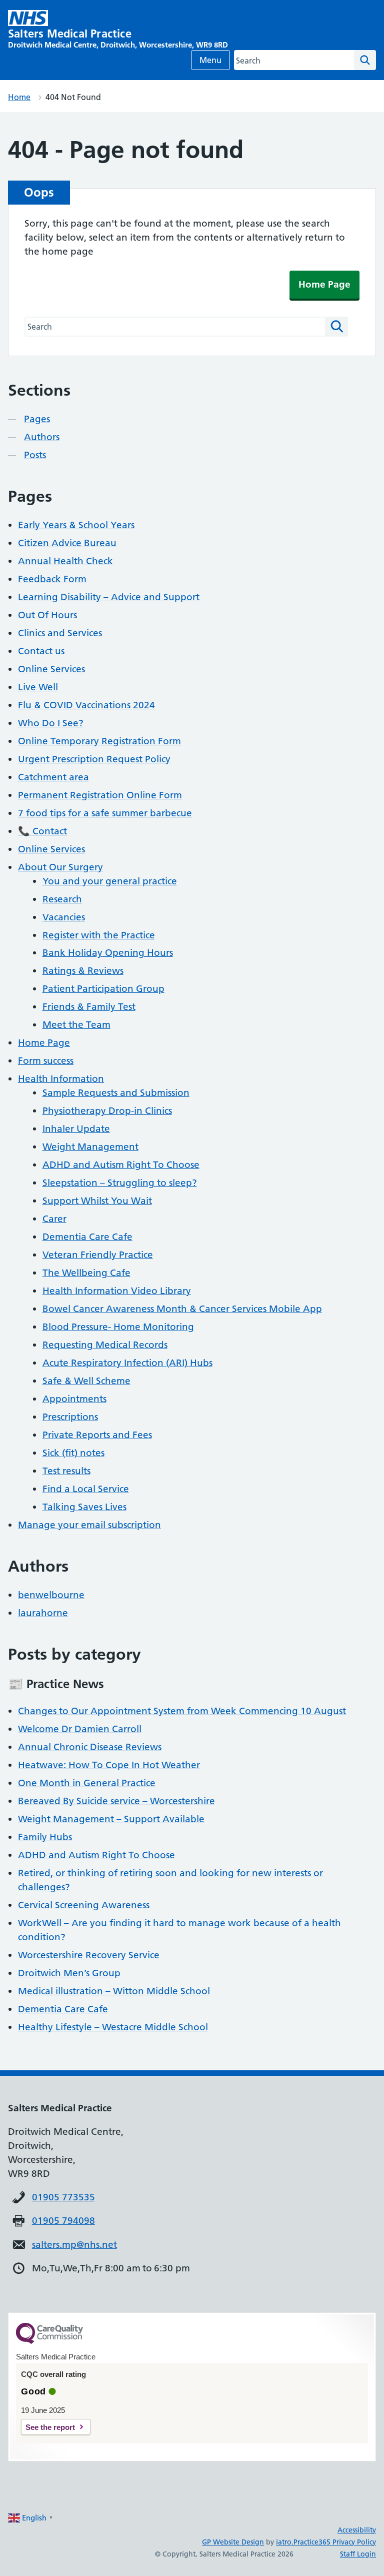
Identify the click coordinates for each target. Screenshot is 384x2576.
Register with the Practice (99, 935)
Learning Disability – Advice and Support (109, 597)
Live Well (38, 687)
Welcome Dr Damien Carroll (80, 1729)
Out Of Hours (47, 615)
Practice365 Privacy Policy (335, 2542)
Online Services (51, 669)
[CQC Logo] (49, 2341)
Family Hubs (45, 1837)
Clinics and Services (60, 633)
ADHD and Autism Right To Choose (121, 1165)
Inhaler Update (76, 1129)
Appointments (74, 1399)
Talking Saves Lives (84, 1507)
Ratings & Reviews (83, 971)
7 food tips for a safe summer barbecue (105, 813)
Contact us (41, 651)
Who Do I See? (51, 723)
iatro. (285, 2542)
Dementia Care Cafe (87, 1237)
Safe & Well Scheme (86, 1381)
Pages (37, 419)
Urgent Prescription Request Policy (94, 759)
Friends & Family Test (89, 1007)
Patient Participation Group (103, 989)
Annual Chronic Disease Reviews (90, 1747)
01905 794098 (63, 2221)
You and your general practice (110, 881)
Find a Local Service (86, 1489)
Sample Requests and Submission (116, 1093)
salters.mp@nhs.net (74, 2245)
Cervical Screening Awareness (84, 1905)
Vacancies (64, 917)
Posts (35, 455)
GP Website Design (233, 2542)
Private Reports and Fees (97, 1435)
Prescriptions (70, 1417)
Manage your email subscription (89, 1525)
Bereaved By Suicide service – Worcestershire (116, 1801)
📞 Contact (42, 831)
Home (19, 97)
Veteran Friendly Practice (98, 1255)
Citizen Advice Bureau (67, 543)
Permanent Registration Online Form (100, 795)
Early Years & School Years (76, 525)
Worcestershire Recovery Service (89, 1955)
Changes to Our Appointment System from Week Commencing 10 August (182, 1711)
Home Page (324, 284)
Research (62, 899)
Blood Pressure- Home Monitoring (118, 1327)
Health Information (61, 1079)
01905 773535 (63, 2197)
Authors (42, 437)
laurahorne (43, 1613)
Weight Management (90, 1147)
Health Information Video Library (117, 1291)
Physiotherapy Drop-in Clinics (107, 1111)
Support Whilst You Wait (97, 1201)
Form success (46, 1061)
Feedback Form (52, 579)
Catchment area (53, 777)
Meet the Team (76, 1025)
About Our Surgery (60, 867)
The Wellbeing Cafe (86, 1273)
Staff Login (358, 2554)
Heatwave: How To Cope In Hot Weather (109, 1765)
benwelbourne (51, 1595)
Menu (210, 60)
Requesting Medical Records (105, 1345)
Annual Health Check (65, 561)
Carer (54, 1219)
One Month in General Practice (87, 1783)
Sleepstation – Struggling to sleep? (120, 1183)
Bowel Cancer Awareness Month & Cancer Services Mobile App (182, 1309)
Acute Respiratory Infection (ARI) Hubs (127, 1363)
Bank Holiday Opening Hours (108, 953)
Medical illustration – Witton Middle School (114, 1991)
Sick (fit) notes (73, 1453)
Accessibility (357, 2530)
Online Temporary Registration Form (99, 741)
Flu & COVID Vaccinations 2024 (86, 705)
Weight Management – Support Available (111, 1819)
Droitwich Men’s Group (69, 1973)
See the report (50, 2427)
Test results (66, 1471)
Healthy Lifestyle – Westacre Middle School (113, 2027)
